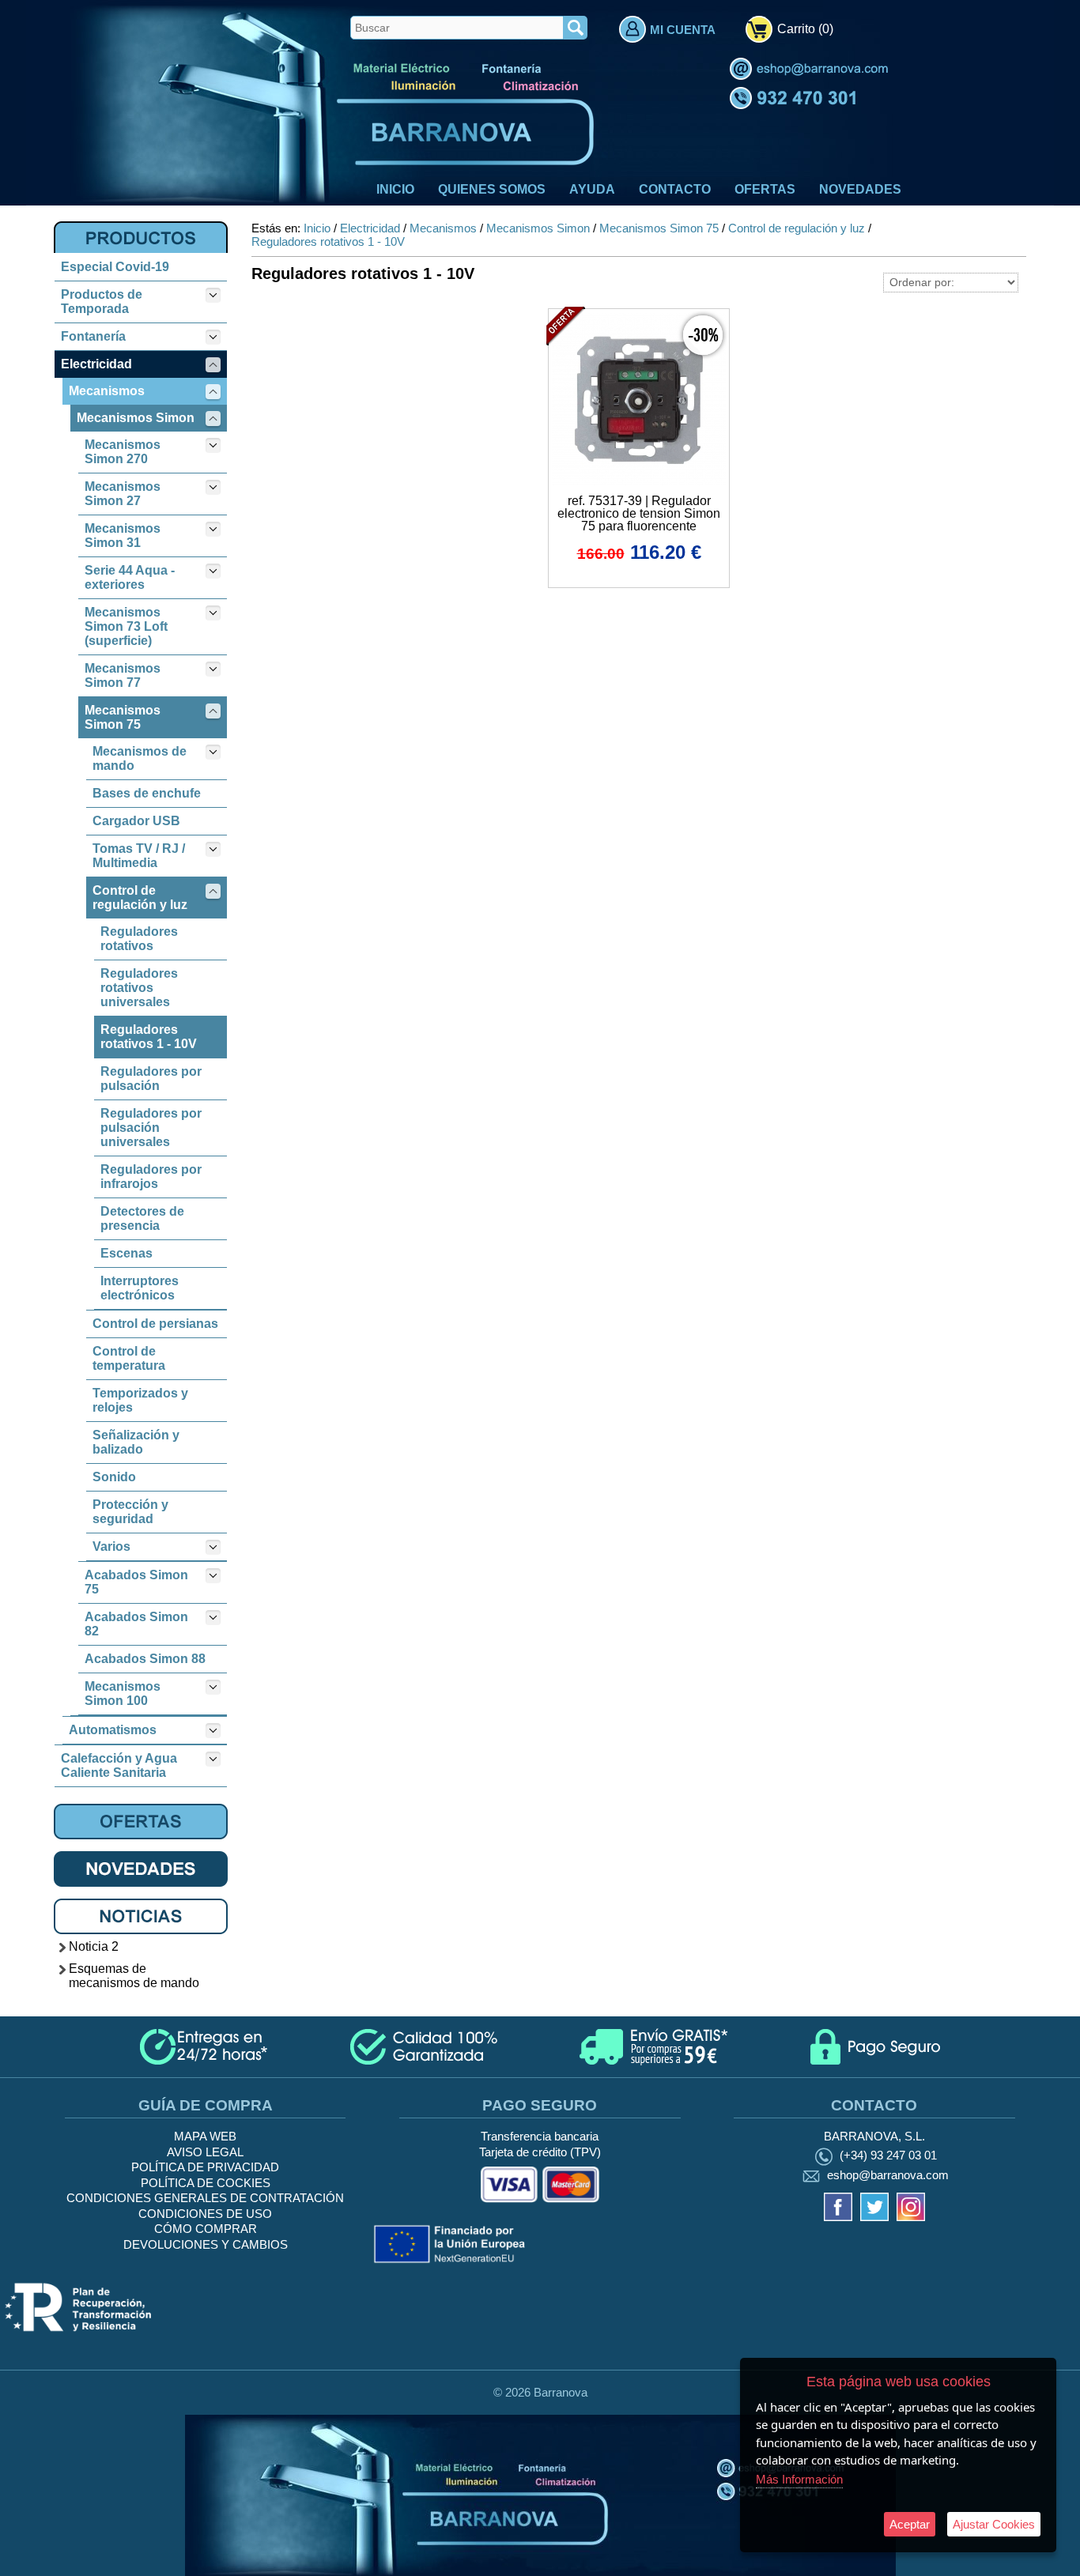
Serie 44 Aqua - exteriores (130, 577)
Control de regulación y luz (140, 898)
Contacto (675, 189)
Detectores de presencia (142, 1218)
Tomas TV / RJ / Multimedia (139, 856)
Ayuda (592, 189)
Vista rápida (640, 398)
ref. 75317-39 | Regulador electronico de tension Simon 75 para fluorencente (639, 513)
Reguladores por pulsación (151, 1079)
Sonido (114, 1477)
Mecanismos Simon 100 (123, 1693)
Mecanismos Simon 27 (123, 494)
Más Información (799, 2479)
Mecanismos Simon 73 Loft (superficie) (126, 626)
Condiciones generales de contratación (205, 2198)
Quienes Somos (492, 189)
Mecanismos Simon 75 (123, 717)
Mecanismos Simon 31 (123, 536)
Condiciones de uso (205, 2214)
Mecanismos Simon (136, 418)
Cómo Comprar (206, 2229)
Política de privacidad (205, 2167)
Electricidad (96, 364)
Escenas (127, 1253)
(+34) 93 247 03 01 (888, 2155)
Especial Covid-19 (115, 267)
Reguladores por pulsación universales (151, 1128)
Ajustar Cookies (994, 2524)
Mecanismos (107, 391)
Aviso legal (205, 2152)
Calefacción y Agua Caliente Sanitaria (119, 1765)
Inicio (395, 189)
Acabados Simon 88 (145, 1659)
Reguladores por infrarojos (151, 1177)
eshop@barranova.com (888, 2175)
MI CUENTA (683, 30)
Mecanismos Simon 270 (123, 452)
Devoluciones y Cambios (206, 2244)
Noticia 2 (94, 1946)
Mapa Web (205, 2136)
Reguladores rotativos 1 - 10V (149, 1037)
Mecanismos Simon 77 (123, 675)
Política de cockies (206, 2183)
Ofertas (765, 189)
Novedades (860, 189)
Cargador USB (136, 821)
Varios (111, 1546)
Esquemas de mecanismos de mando (134, 1976)
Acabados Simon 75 (136, 1582)
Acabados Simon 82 (136, 1624)
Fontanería (93, 336)
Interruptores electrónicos (140, 1288)
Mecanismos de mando (140, 758)
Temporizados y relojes (140, 1400)
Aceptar (910, 2524)
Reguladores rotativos (139, 939)
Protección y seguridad (130, 1512)
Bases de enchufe (147, 793)
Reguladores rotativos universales (139, 988)
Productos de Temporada (102, 302)
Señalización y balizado (136, 1442)
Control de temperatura (129, 1358)
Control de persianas (155, 1324)
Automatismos (113, 1730)
